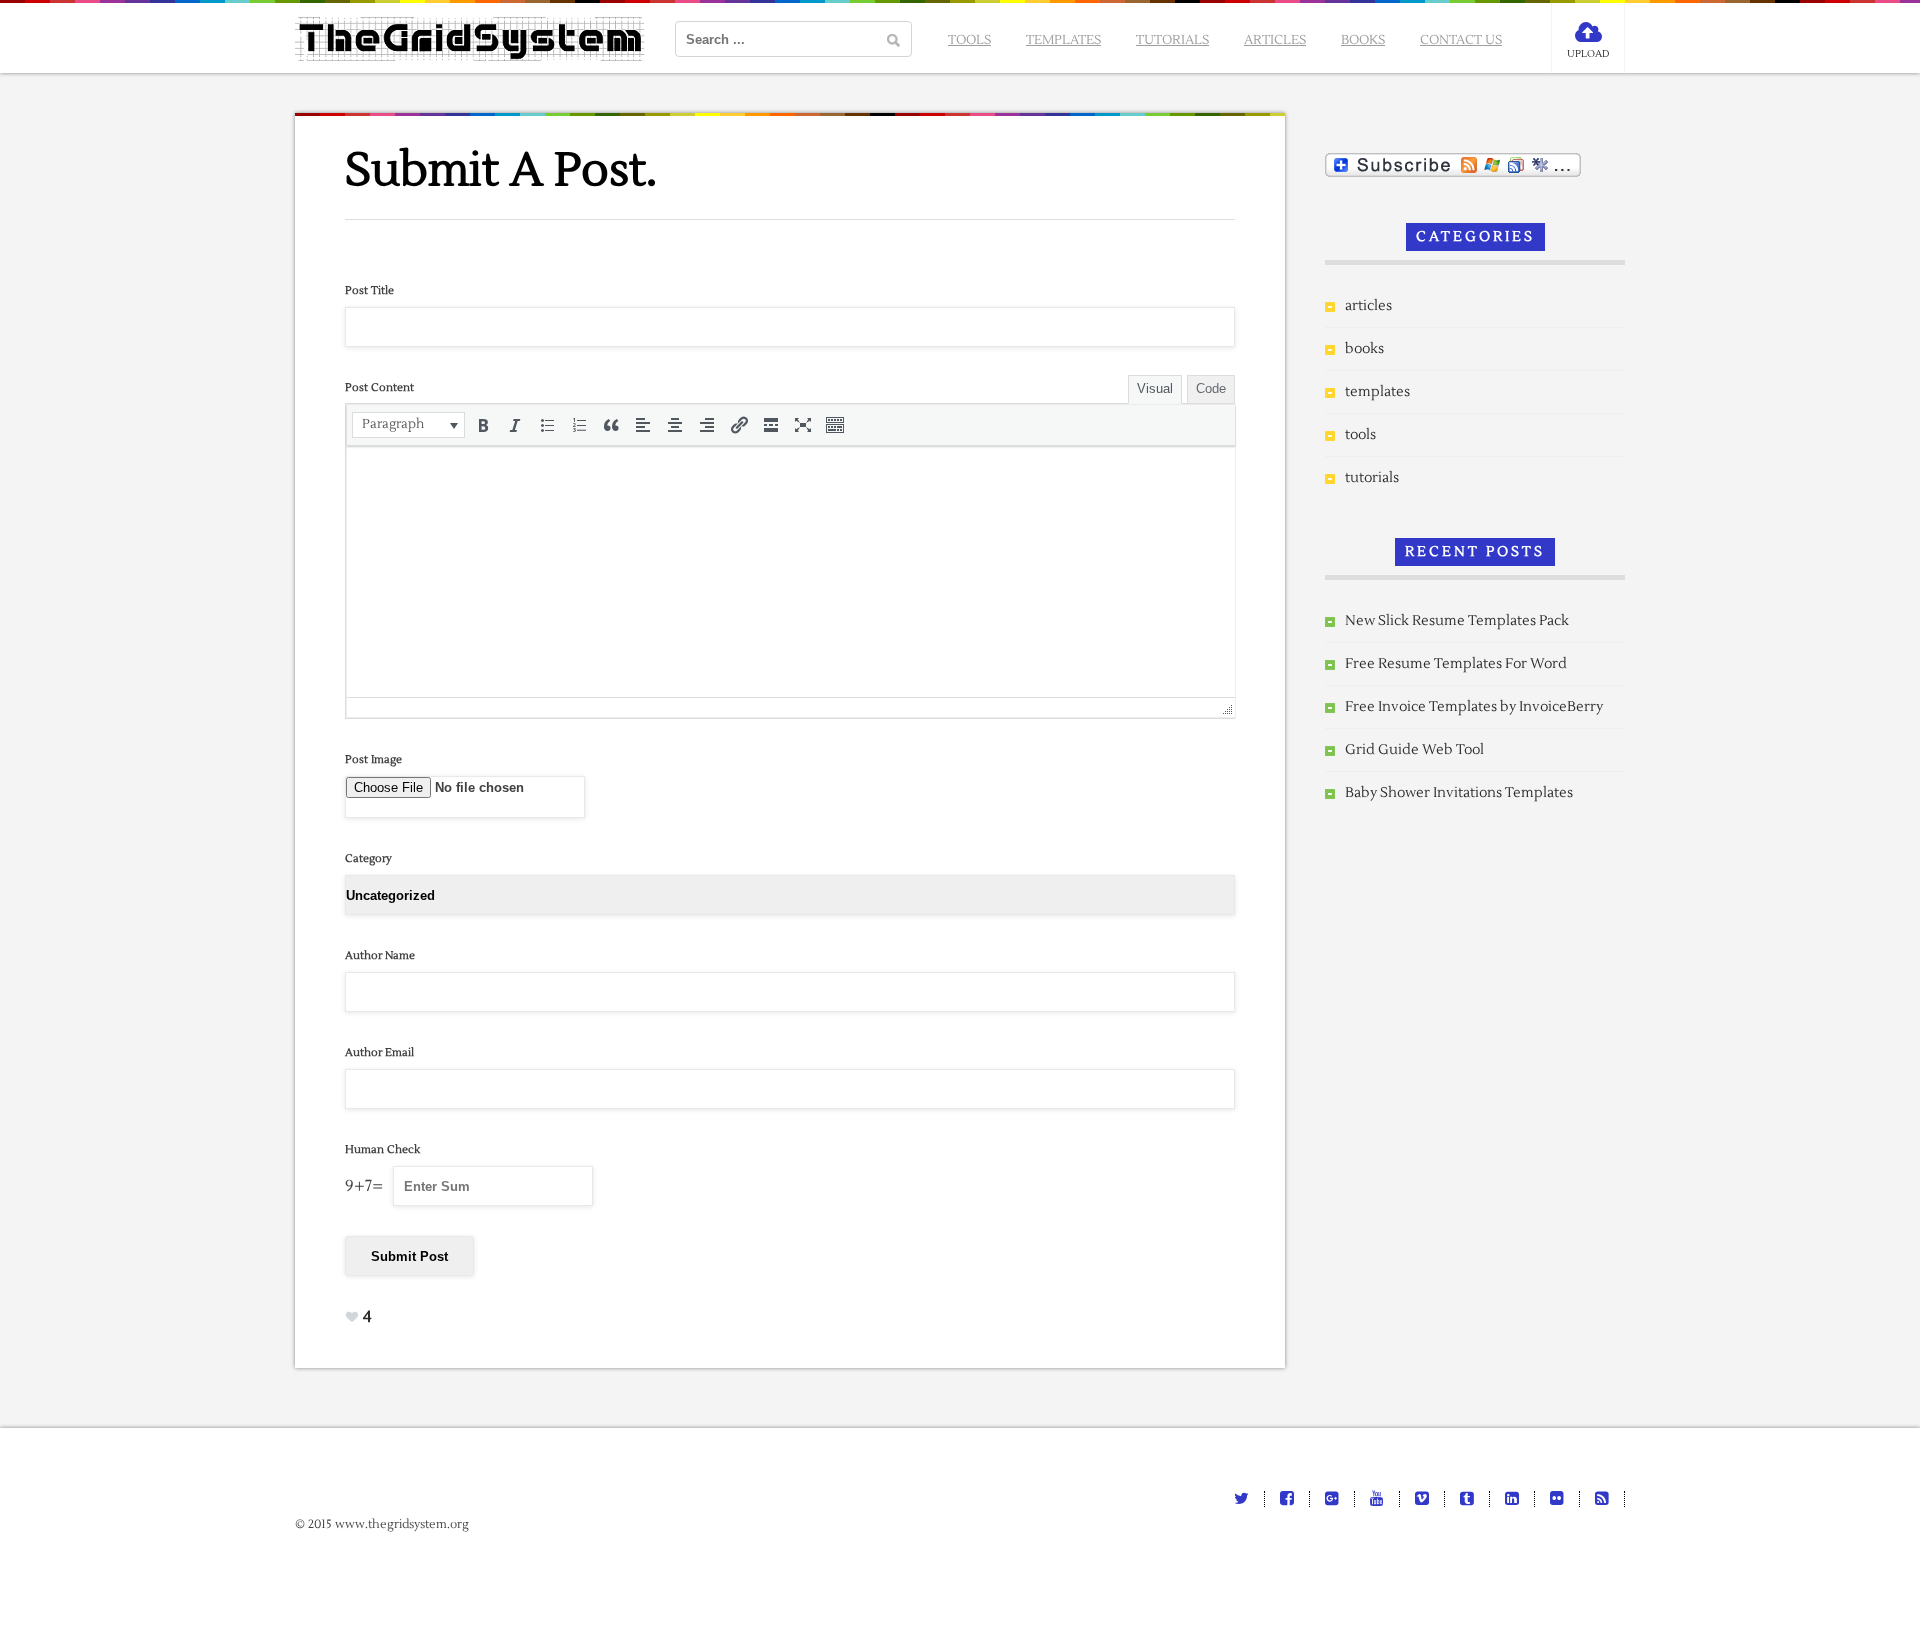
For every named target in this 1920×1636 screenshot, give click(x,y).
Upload (1588, 53)
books (1363, 40)
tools (969, 40)
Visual (1155, 388)
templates (1063, 40)
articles (1275, 40)
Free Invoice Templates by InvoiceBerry (1474, 707)
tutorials (1172, 40)
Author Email (379, 1052)
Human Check (382, 1149)
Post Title (369, 290)
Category (368, 858)
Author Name (380, 955)
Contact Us (1461, 40)
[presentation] (408, 425)
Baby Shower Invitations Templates (1459, 793)
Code (1211, 388)
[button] (408, 425)
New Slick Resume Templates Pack (1457, 621)
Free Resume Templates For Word (1456, 664)
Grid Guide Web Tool (1414, 750)
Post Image (373, 759)
